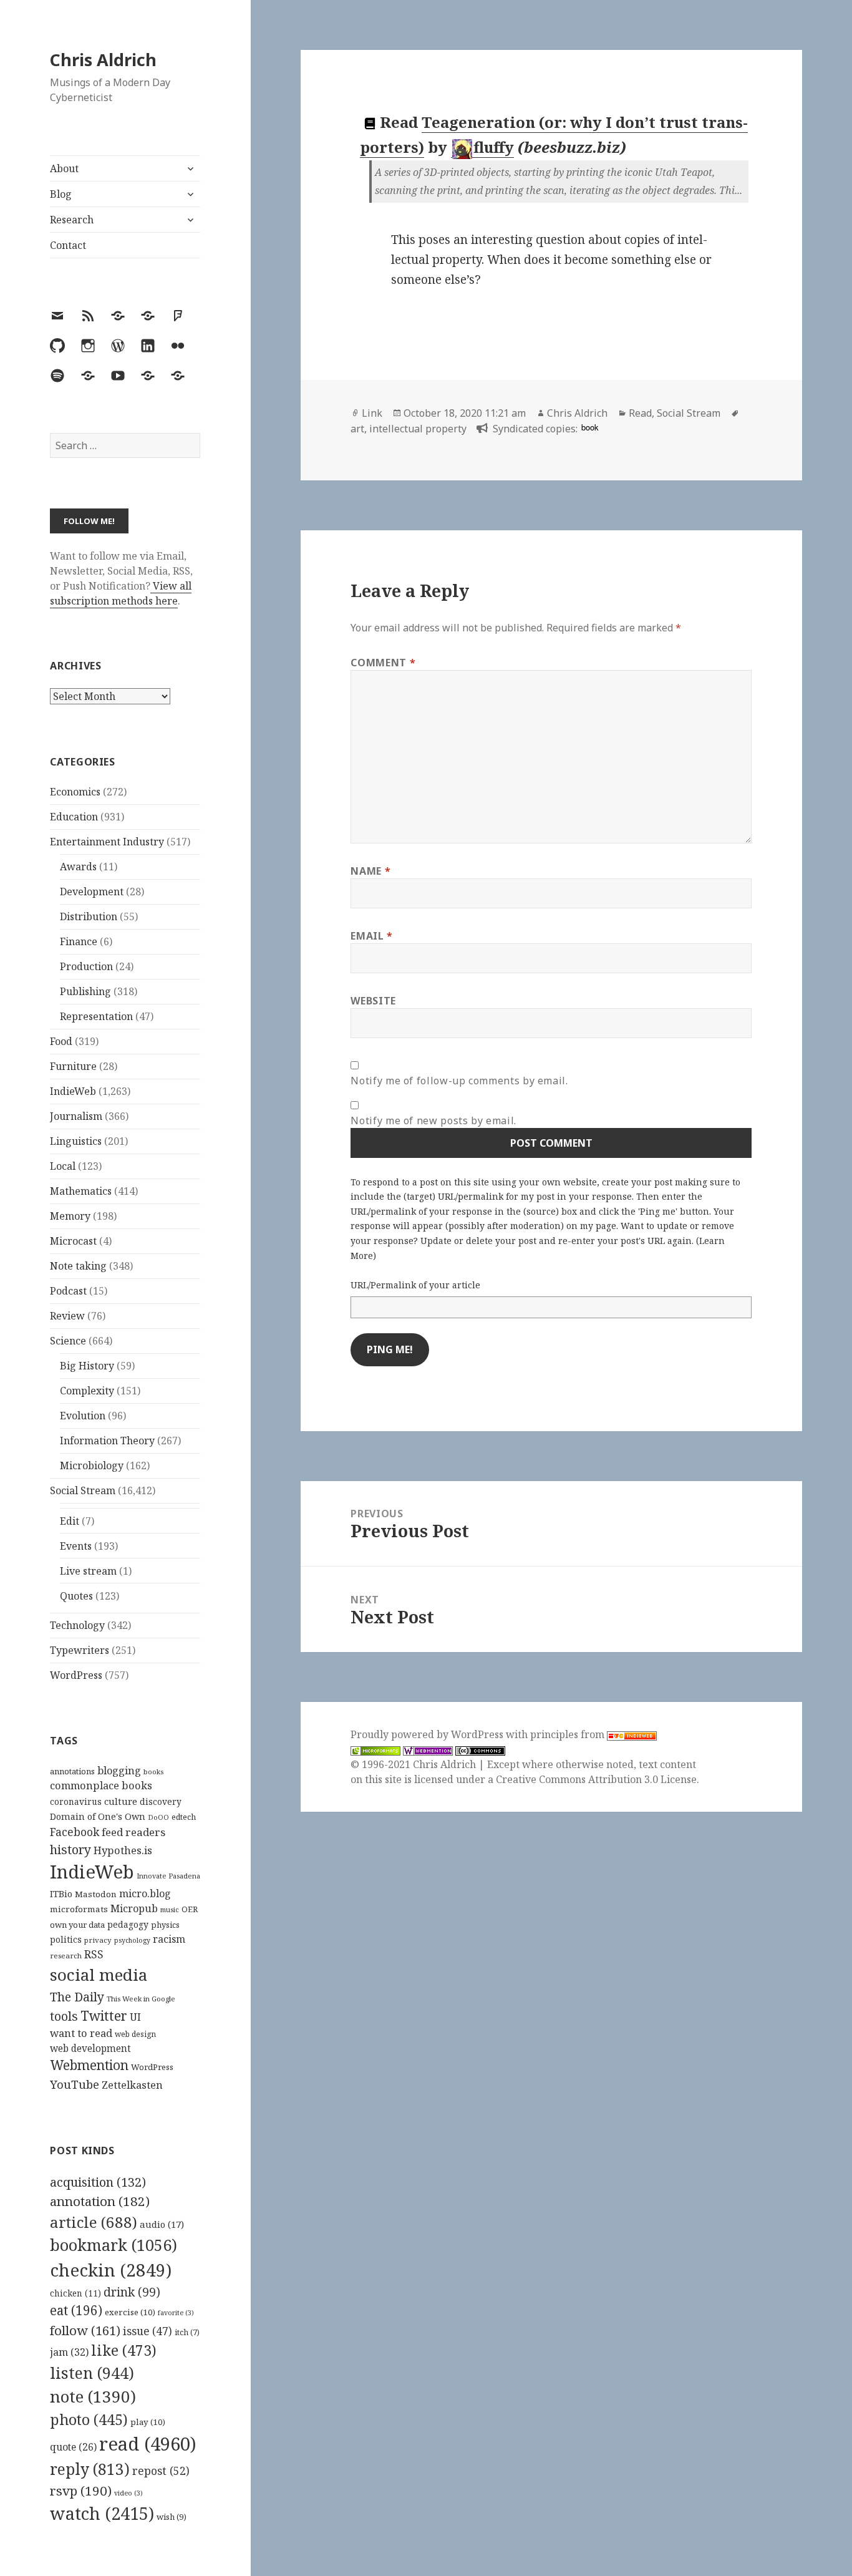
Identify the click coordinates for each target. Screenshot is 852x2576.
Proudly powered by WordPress (428, 1734)
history (70, 1849)
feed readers (133, 1832)
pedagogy (128, 1924)
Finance (79, 941)
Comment (383, 663)
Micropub (134, 1908)
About (64, 168)
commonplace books (101, 1785)
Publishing (85, 991)
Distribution (89, 916)
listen (92, 2373)
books (153, 1772)
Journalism (76, 1116)
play (148, 2422)
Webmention (89, 2065)
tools (64, 2016)
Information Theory (107, 1441)
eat (76, 2310)
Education (74, 817)
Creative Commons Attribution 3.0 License (596, 1779)
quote (73, 2447)
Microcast (73, 1241)
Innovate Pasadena (168, 1876)
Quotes (76, 1596)
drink (132, 2292)
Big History (87, 1366)
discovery (161, 1801)
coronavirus (76, 1801)
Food (61, 1041)
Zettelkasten (132, 2085)
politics (66, 1939)
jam (69, 2352)
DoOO (158, 1817)
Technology (77, 1625)
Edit (70, 1521)
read (148, 2444)
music (170, 1909)
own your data (77, 1925)
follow (85, 2330)
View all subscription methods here (121, 593)
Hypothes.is (123, 1850)
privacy (98, 1940)
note (93, 2396)
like (124, 2350)
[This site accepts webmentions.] (428, 1750)
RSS (94, 1954)
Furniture (73, 1066)
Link (372, 413)
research (66, 1956)
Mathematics (81, 1191)
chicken (75, 2293)
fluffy (494, 147)
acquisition (98, 2182)
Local (63, 1166)
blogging (119, 1771)
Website (373, 1001)
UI (135, 2017)
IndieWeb (73, 1091)
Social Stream (83, 1490)
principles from (569, 1734)
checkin (111, 2270)
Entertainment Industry (107, 842)
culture (121, 1801)
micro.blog (145, 1893)
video (128, 2493)
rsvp (81, 2491)
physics (165, 1925)
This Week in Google (141, 1999)
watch (102, 2513)
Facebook (75, 1832)
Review (67, 1316)
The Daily (77, 1997)
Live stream (88, 1571)
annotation (100, 2201)
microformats (79, 1909)
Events (76, 1546)
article (94, 2222)
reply (90, 2469)
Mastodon (96, 1894)
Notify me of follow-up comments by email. (459, 1081)
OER (190, 1909)
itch (187, 2332)
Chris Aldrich (103, 60)
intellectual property (418, 429)
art (357, 429)
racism (169, 1939)
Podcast (68, 1291)
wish (172, 2517)
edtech (184, 1817)
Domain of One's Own (98, 1816)
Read (640, 413)
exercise (130, 2312)
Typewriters (80, 1650)
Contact (68, 245)
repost (161, 2471)
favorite (176, 2313)
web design (135, 2034)
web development (90, 2049)
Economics (75, 792)
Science (68, 1341)
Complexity (87, 1391)
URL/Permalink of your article (415, 1285)
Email (371, 936)
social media (99, 1975)
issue (148, 2331)
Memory (70, 1216)
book (590, 427)
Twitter (104, 2015)
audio (162, 2224)
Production (86, 966)
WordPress (76, 1675)
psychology (132, 1940)
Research (72, 220)
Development (92, 892)
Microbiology (92, 1465)
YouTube (75, 2084)
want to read (81, 2033)
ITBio (61, 1894)
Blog (61, 194)
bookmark (114, 2245)
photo (89, 2419)
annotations (72, 1771)
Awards (78, 867)
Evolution (83, 1416)
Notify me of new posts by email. (433, 1120)
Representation (96, 1016)
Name (370, 871)
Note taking (78, 1266)
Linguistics (76, 1141)
